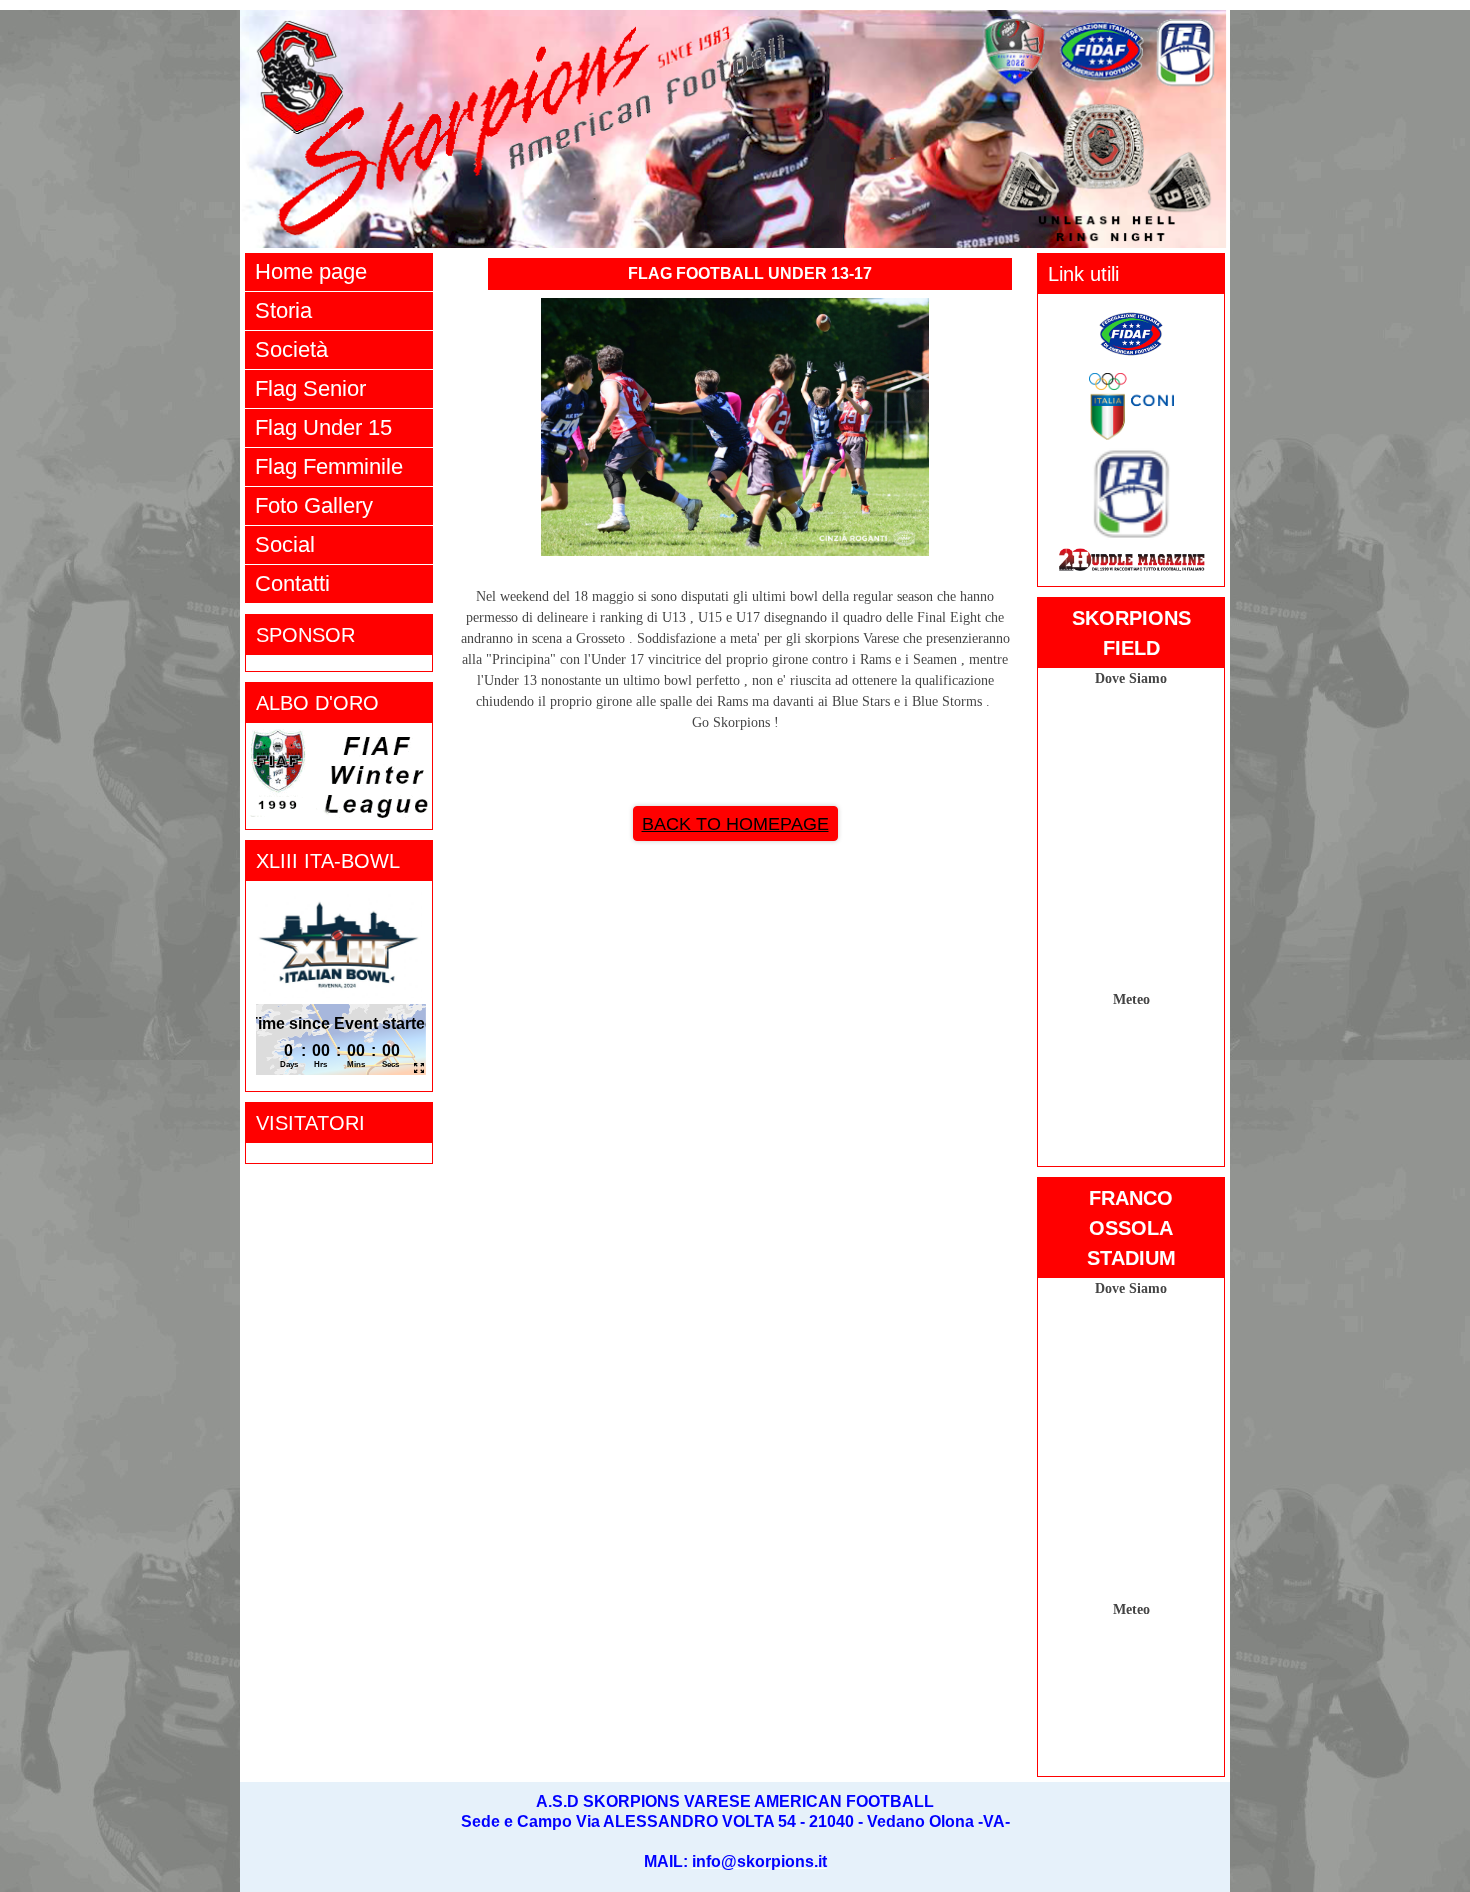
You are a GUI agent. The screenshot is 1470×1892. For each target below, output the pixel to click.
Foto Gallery (314, 505)
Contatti (292, 583)
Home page (311, 271)
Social (285, 544)
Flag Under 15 (323, 427)
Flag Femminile (329, 466)
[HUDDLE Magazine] (1131, 565)
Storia (283, 310)
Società (291, 349)
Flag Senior (310, 388)
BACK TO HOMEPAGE (735, 824)
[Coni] (1131, 434)
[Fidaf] (1131, 360)
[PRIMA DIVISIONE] (1131, 535)
